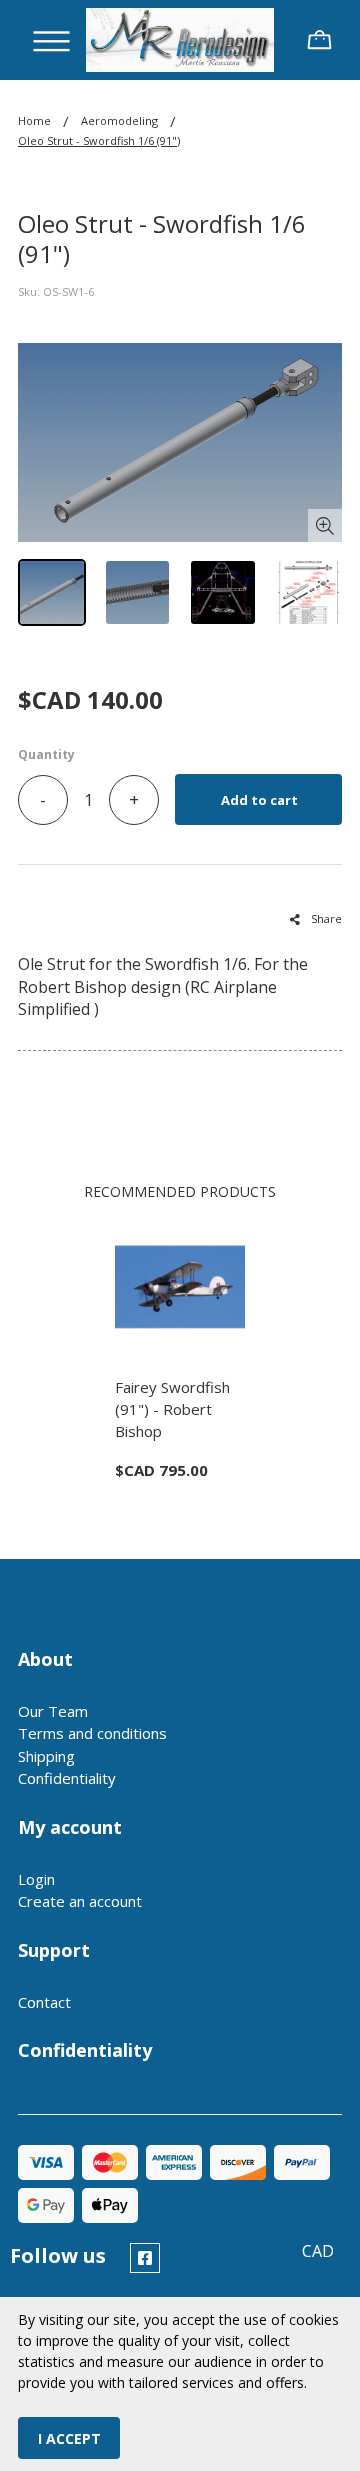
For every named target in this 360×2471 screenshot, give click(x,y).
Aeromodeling (119, 120)
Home (34, 120)
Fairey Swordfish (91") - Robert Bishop (172, 1409)
